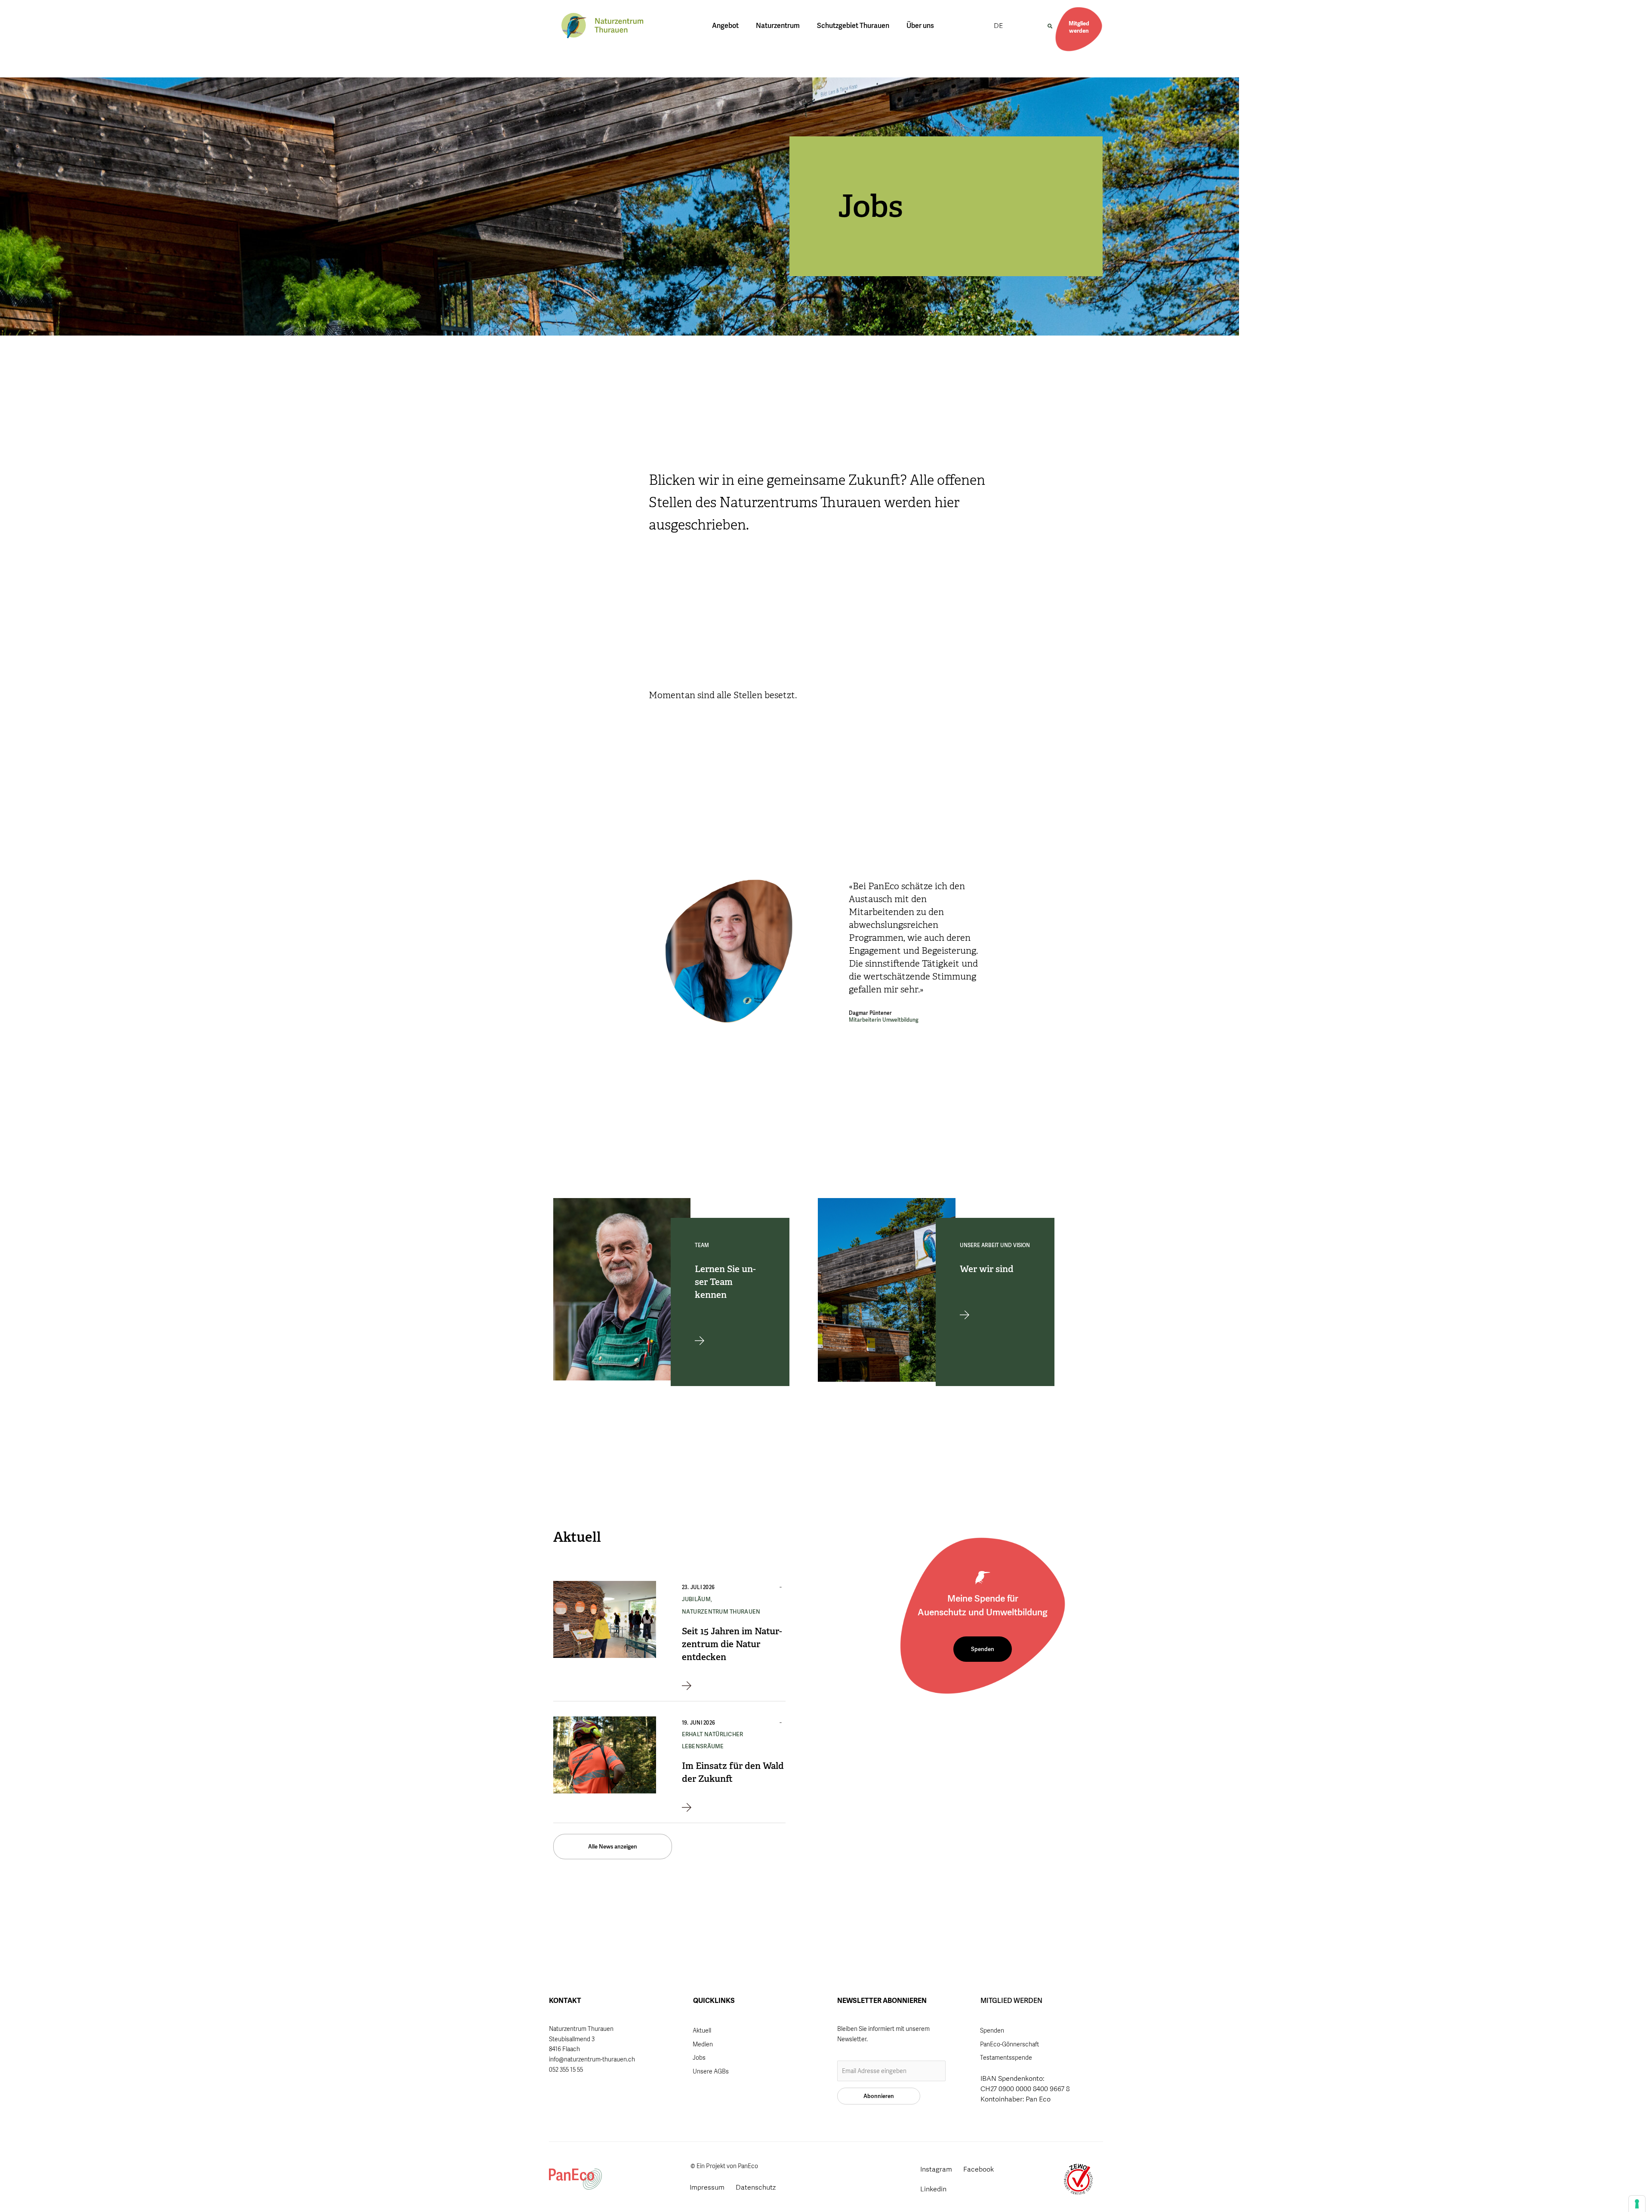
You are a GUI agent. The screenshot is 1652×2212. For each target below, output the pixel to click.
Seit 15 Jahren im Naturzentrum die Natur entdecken (732, 1644)
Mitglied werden (1079, 27)
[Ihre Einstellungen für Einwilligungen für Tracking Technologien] (1637, 2204)
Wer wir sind (987, 1269)
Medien (703, 2044)
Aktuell (702, 2030)
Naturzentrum (778, 26)
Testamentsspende (1006, 2058)
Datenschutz (756, 2187)
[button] (1050, 26)
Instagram (936, 2169)
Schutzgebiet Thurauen (853, 26)
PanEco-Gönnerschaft (1009, 2044)
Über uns (920, 26)
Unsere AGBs (711, 2071)
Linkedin (933, 2189)
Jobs (699, 2058)
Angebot (725, 26)
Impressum (707, 2187)
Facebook (979, 2169)
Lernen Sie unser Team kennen (725, 1282)
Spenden (992, 2030)
